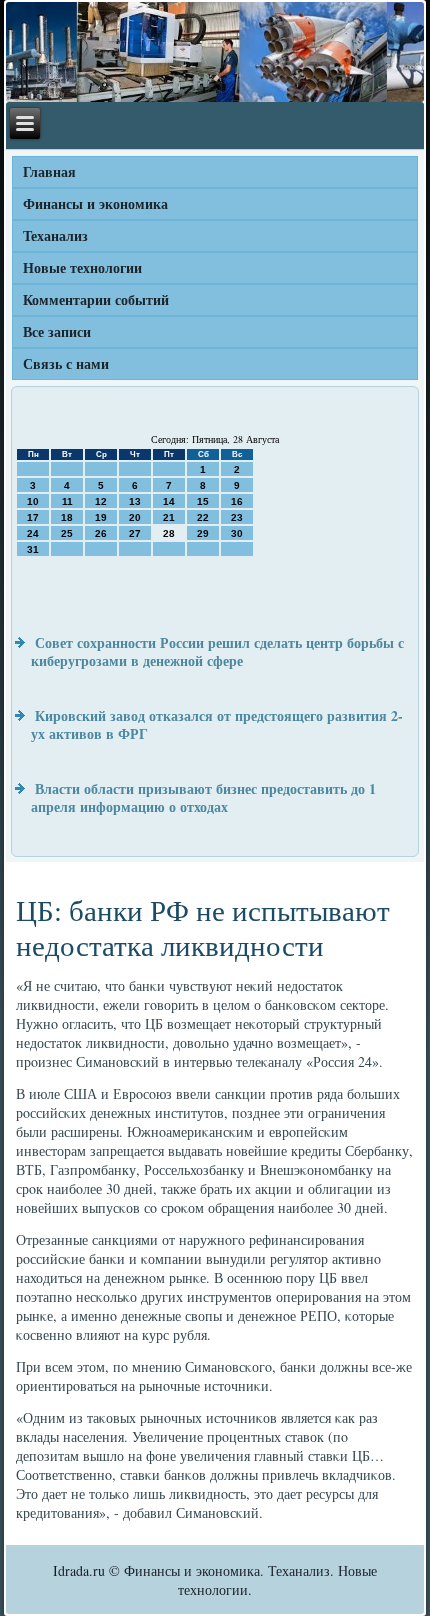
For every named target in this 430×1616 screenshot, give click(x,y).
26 (101, 533)
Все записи (57, 331)
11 (67, 501)
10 (33, 501)
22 (203, 517)
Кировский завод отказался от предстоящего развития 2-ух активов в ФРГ (217, 724)
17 (33, 517)
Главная (49, 171)
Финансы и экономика (95, 203)
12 (101, 501)
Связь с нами (66, 363)
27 (135, 533)
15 (203, 501)
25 (67, 533)
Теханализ (55, 235)
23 (237, 517)
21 (169, 517)
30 (237, 533)
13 (135, 501)
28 (169, 533)
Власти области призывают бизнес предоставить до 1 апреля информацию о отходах (203, 797)
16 (237, 501)
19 (101, 517)
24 (33, 533)
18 (67, 517)
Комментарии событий (96, 299)
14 (169, 501)
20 (135, 517)
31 (33, 549)
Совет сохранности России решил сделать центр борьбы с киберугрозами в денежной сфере (217, 651)
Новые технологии (82, 267)
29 (203, 533)
